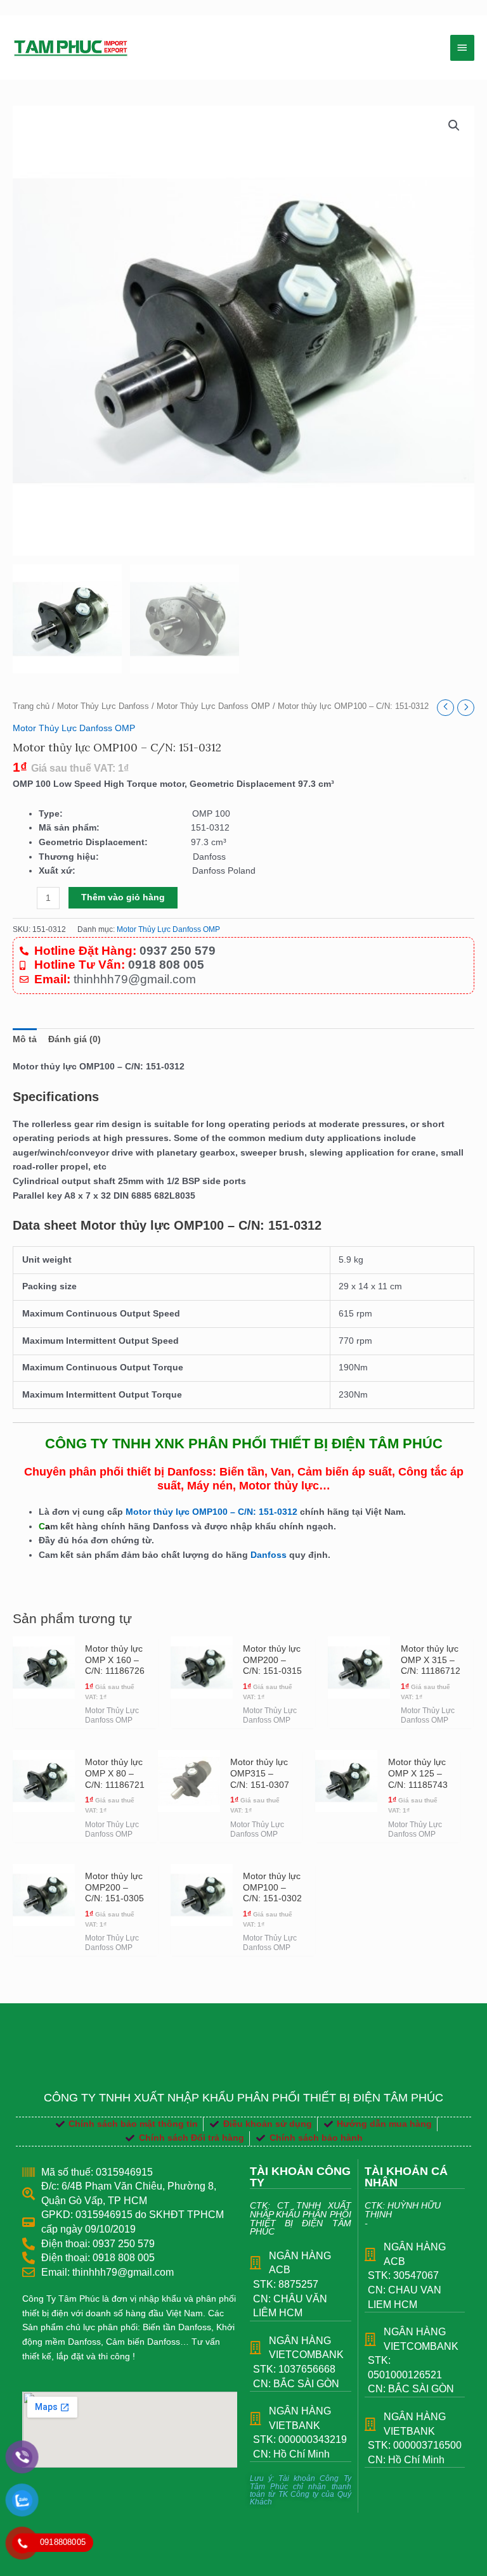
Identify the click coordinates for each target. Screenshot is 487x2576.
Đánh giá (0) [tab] (75, 1039)
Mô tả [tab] (25, 1039)
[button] (454, 125)
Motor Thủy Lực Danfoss (103, 706)
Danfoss (269, 1555)
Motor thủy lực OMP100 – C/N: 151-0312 (213, 1512)
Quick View (44, 1718)
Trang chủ (31, 706)
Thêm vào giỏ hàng (123, 897)
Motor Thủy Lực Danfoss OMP (213, 706)
